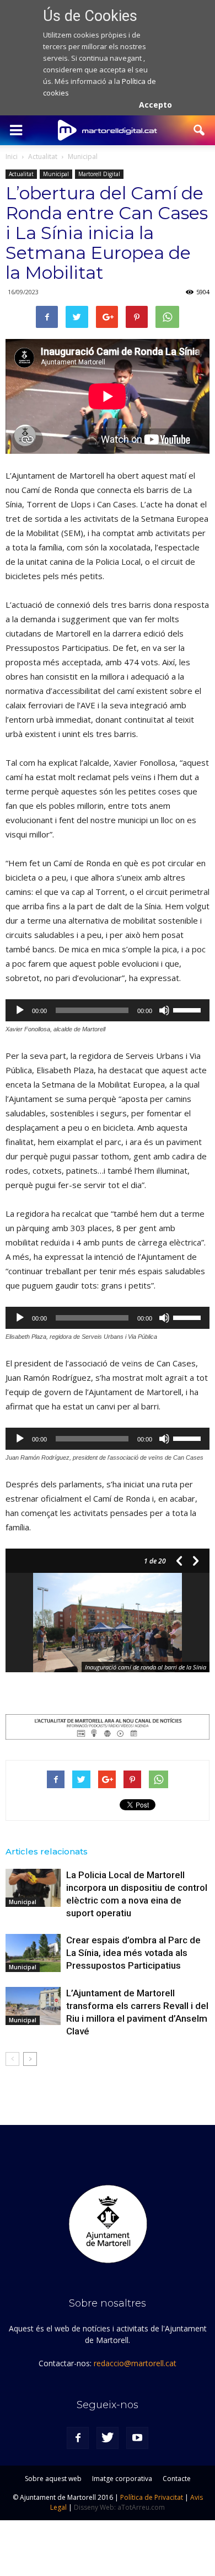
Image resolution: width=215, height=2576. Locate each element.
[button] (200, 130)
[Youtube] (137, 2438)
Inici (12, 157)
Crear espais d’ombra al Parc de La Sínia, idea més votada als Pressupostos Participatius (133, 1953)
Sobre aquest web (53, 2479)
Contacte (177, 2479)
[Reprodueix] (20, 1010)
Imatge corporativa (122, 2479)
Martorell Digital (99, 174)
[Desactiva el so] (164, 1010)
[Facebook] (78, 2438)
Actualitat (21, 174)
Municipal (56, 174)
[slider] (189, 1009)
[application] (108, 1010)
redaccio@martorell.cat (135, 2363)
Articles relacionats (47, 1851)
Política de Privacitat (152, 2497)
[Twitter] (108, 2438)
